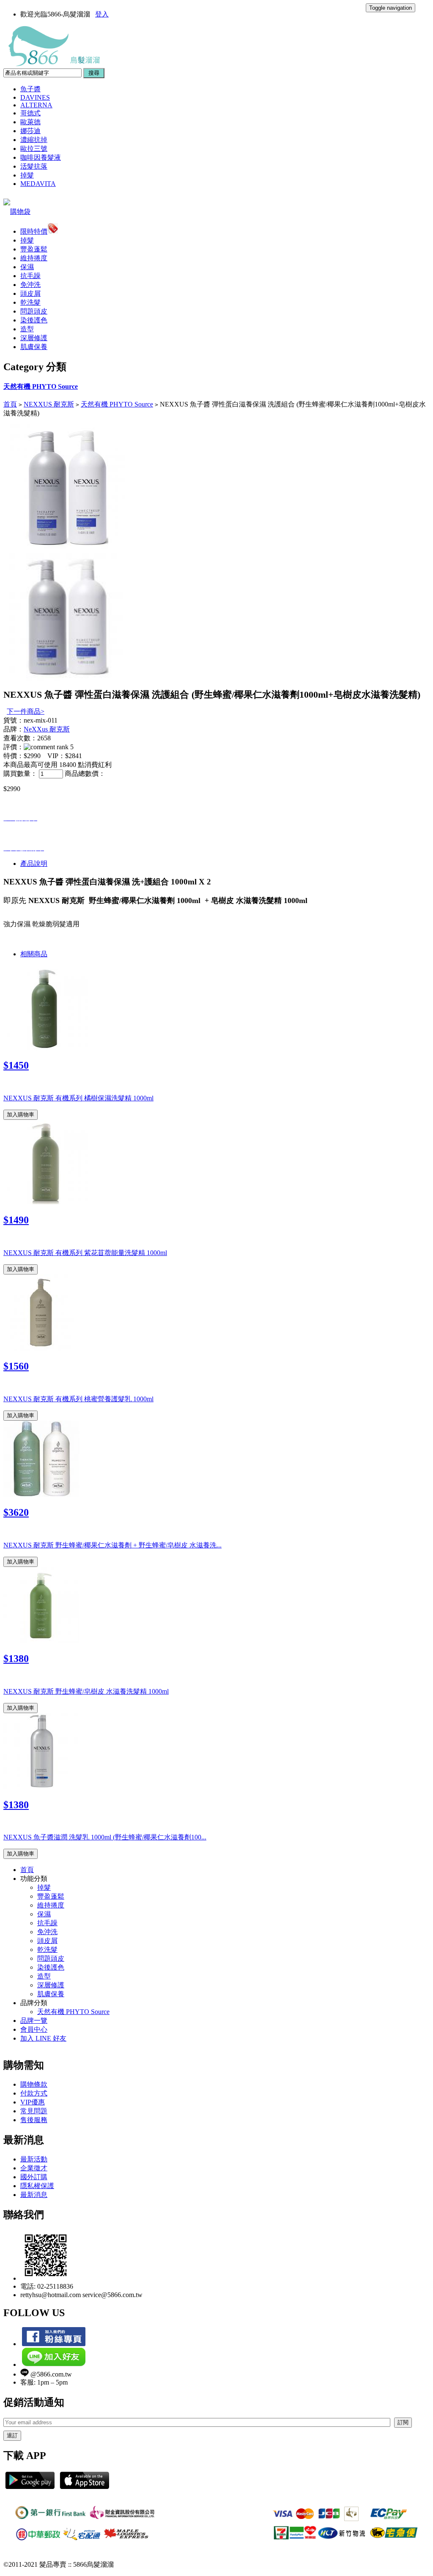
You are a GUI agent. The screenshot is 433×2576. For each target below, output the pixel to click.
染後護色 (34, 320)
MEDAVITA (38, 184)
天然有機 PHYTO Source (41, 386)
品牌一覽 (34, 2021)
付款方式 (34, 2093)
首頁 (10, 404)
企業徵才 (34, 2168)
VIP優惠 (33, 2102)
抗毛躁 (30, 276)
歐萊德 (30, 122)
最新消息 (34, 2195)
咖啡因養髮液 (41, 157)
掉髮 (27, 175)
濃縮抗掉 (34, 140)
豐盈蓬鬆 (34, 249)
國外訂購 (34, 2177)
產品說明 (34, 864)
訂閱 (403, 2422)
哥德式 (30, 113)
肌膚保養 (34, 347)
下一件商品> (26, 711)
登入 (102, 14)
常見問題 (34, 2111)
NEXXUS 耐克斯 (49, 404)
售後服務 (34, 2120)
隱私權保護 (37, 2186)
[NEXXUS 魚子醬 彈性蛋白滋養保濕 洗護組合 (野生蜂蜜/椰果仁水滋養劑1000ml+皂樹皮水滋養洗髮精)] (67, 549)
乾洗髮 (30, 302)
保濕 (27, 267)
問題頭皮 (34, 311)
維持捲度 (34, 258)
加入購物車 (21, 1115)
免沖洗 (30, 285)
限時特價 (34, 231)
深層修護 (34, 338)
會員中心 (34, 2029)
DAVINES (35, 97)
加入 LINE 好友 (43, 2038)
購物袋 (20, 211)
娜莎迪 (30, 131)
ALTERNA (36, 105)
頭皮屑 (30, 293)
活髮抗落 (34, 166)
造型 (27, 329)
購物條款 (34, 2084)
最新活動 (34, 2159)
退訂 (12, 2435)
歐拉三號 (34, 149)
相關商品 (34, 954)
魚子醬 (30, 89)
